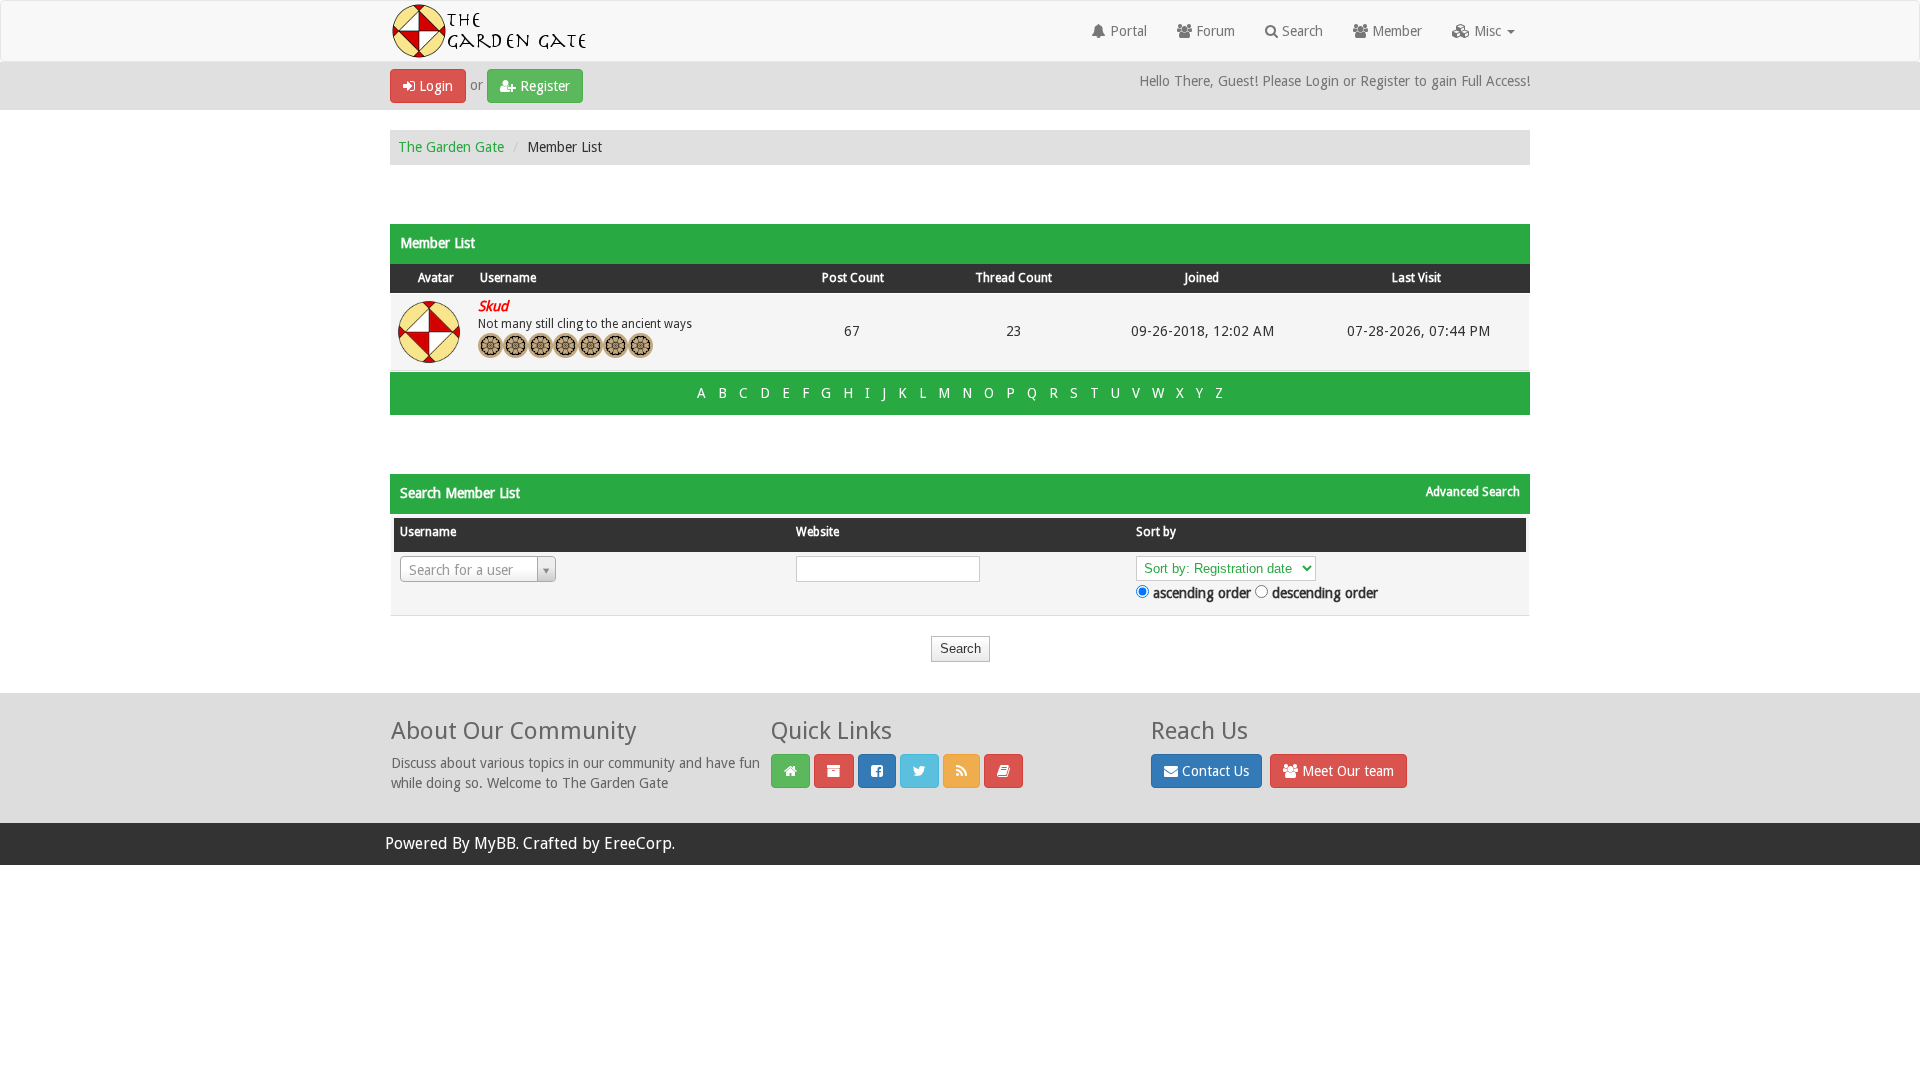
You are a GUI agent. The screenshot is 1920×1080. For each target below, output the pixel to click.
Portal (1126, 31)
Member (1395, 31)
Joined (1202, 278)
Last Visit (1416, 278)
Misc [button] (1487, 31)
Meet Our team (1346, 771)
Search (1300, 31)
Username (508, 278)
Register (543, 86)
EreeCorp (638, 843)
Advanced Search (1473, 492)
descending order (1325, 593)
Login (434, 86)
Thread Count (1013, 278)
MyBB (495, 843)
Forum (1213, 31)
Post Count (853, 278)
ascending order (1202, 593)
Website (817, 532)
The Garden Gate (451, 147)
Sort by (1156, 532)
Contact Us (1213, 771)
